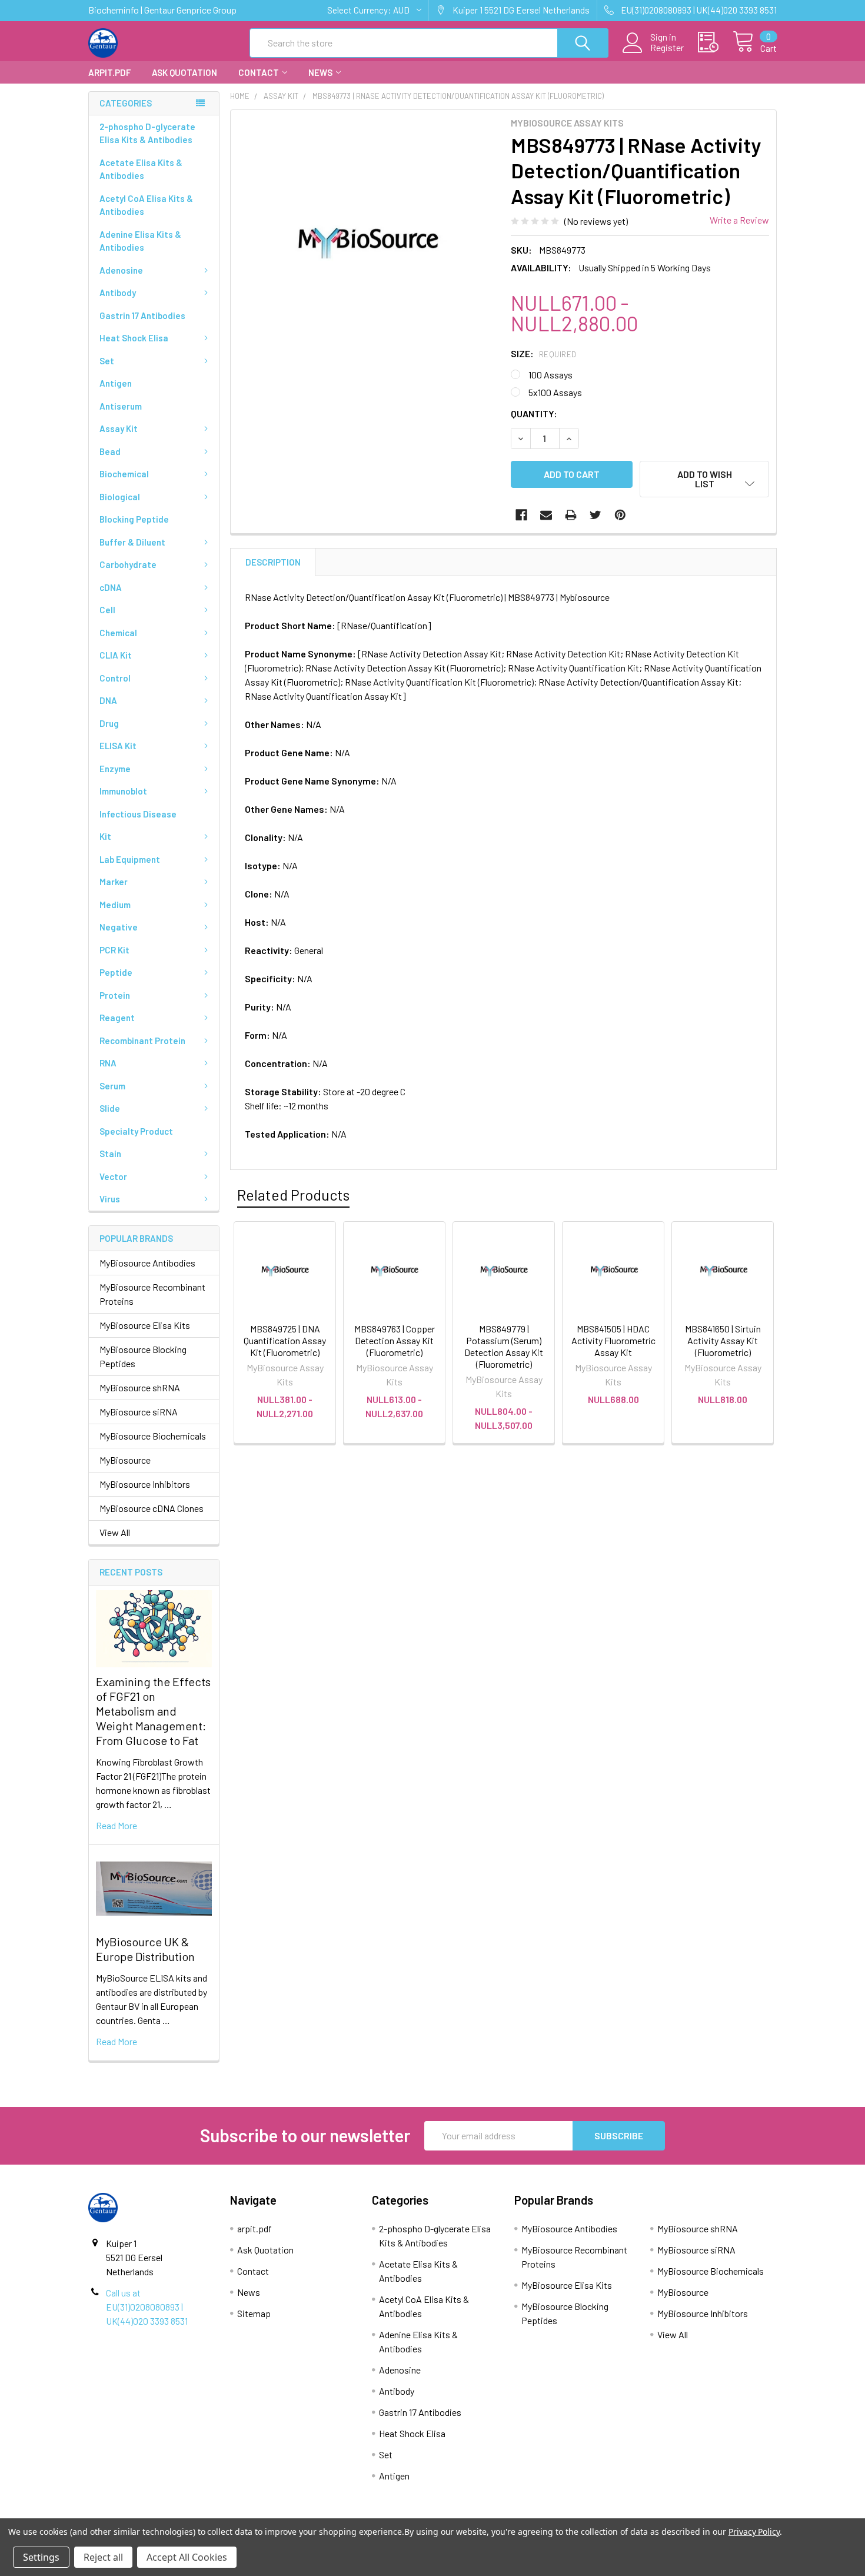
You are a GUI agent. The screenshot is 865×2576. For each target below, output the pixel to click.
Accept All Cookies (187, 2557)
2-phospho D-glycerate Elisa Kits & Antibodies (147, 133)
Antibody (118, 292)
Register (667, 48)
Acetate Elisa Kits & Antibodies (141, 169)
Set (107, 361)
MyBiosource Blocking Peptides (143, 1356)
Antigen (116, 383)
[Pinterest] (620, 515)
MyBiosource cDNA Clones (152, 1508)
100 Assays (550, 375)
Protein (115, 995)
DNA (108, 700)
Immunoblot (123, 791)
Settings (41, 2557)
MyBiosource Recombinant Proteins (152, 1294)
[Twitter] (595, 515)
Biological (120, 497)
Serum (112, 1086)
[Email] (546, 515)
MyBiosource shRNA (140, 1387)
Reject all (103, 2557)
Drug (109, 723)
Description (273, 562)
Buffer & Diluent (132, 542)
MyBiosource (125, 1460)
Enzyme (115, 769)
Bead (110, 451)
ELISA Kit (118, 746)
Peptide (116, 972)
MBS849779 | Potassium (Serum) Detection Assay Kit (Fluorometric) (504, 1346)
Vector (113, 1176)
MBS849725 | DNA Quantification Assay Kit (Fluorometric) (285, 1340)
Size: (544, 353)
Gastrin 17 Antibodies (142, 315)
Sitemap (254, 2313)
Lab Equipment (130, 859)
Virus (110, 1199)
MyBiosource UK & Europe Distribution (145, 1949)
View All (115, 1532)
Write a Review (739, 220)
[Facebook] (521, 515)
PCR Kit (114, 950)
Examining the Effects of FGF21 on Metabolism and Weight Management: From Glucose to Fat (153, 1711)
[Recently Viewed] (715, 42)
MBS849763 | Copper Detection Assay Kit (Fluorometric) (395, 1340)
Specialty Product (136, 1131)
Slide (110, 1108)
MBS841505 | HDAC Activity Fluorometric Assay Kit (613, 1340)
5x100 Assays (555, 392)
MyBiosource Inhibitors (145, 1484)
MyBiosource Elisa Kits (145, 1325)
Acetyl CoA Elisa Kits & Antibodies (146, 205)
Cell (107, 610)
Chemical (118, 633)
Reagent (117, 1018)
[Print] (571, 515)
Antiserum (121, 406)
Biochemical (124, 474)
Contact (259, 72)
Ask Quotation (184, 72)
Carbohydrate (128, 564)
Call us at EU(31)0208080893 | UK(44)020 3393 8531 (147, 2307)
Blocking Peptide (134, 519)
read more (117, 1825)
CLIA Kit (116, 655)
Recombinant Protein (142, 1041)
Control (115, 678)
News (320, 72)
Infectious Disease (138, 814)
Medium (115, 905)
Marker (114, 882)
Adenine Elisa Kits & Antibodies (140, 241)
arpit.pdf (109, 72)
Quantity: (534, 413)
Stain (110, 1154)
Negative (119, 927)
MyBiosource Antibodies (147, 1263)
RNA (108, 1063)
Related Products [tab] (293, 1195)
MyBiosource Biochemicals (153, 1436)
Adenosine (121, 270)
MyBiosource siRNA (139, 1412)
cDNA (111, 587)
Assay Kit (119, 428)
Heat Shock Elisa (134, 338)
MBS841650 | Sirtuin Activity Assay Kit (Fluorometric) (723, 1340)
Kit (105, 836)
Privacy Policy (754, 2532)
